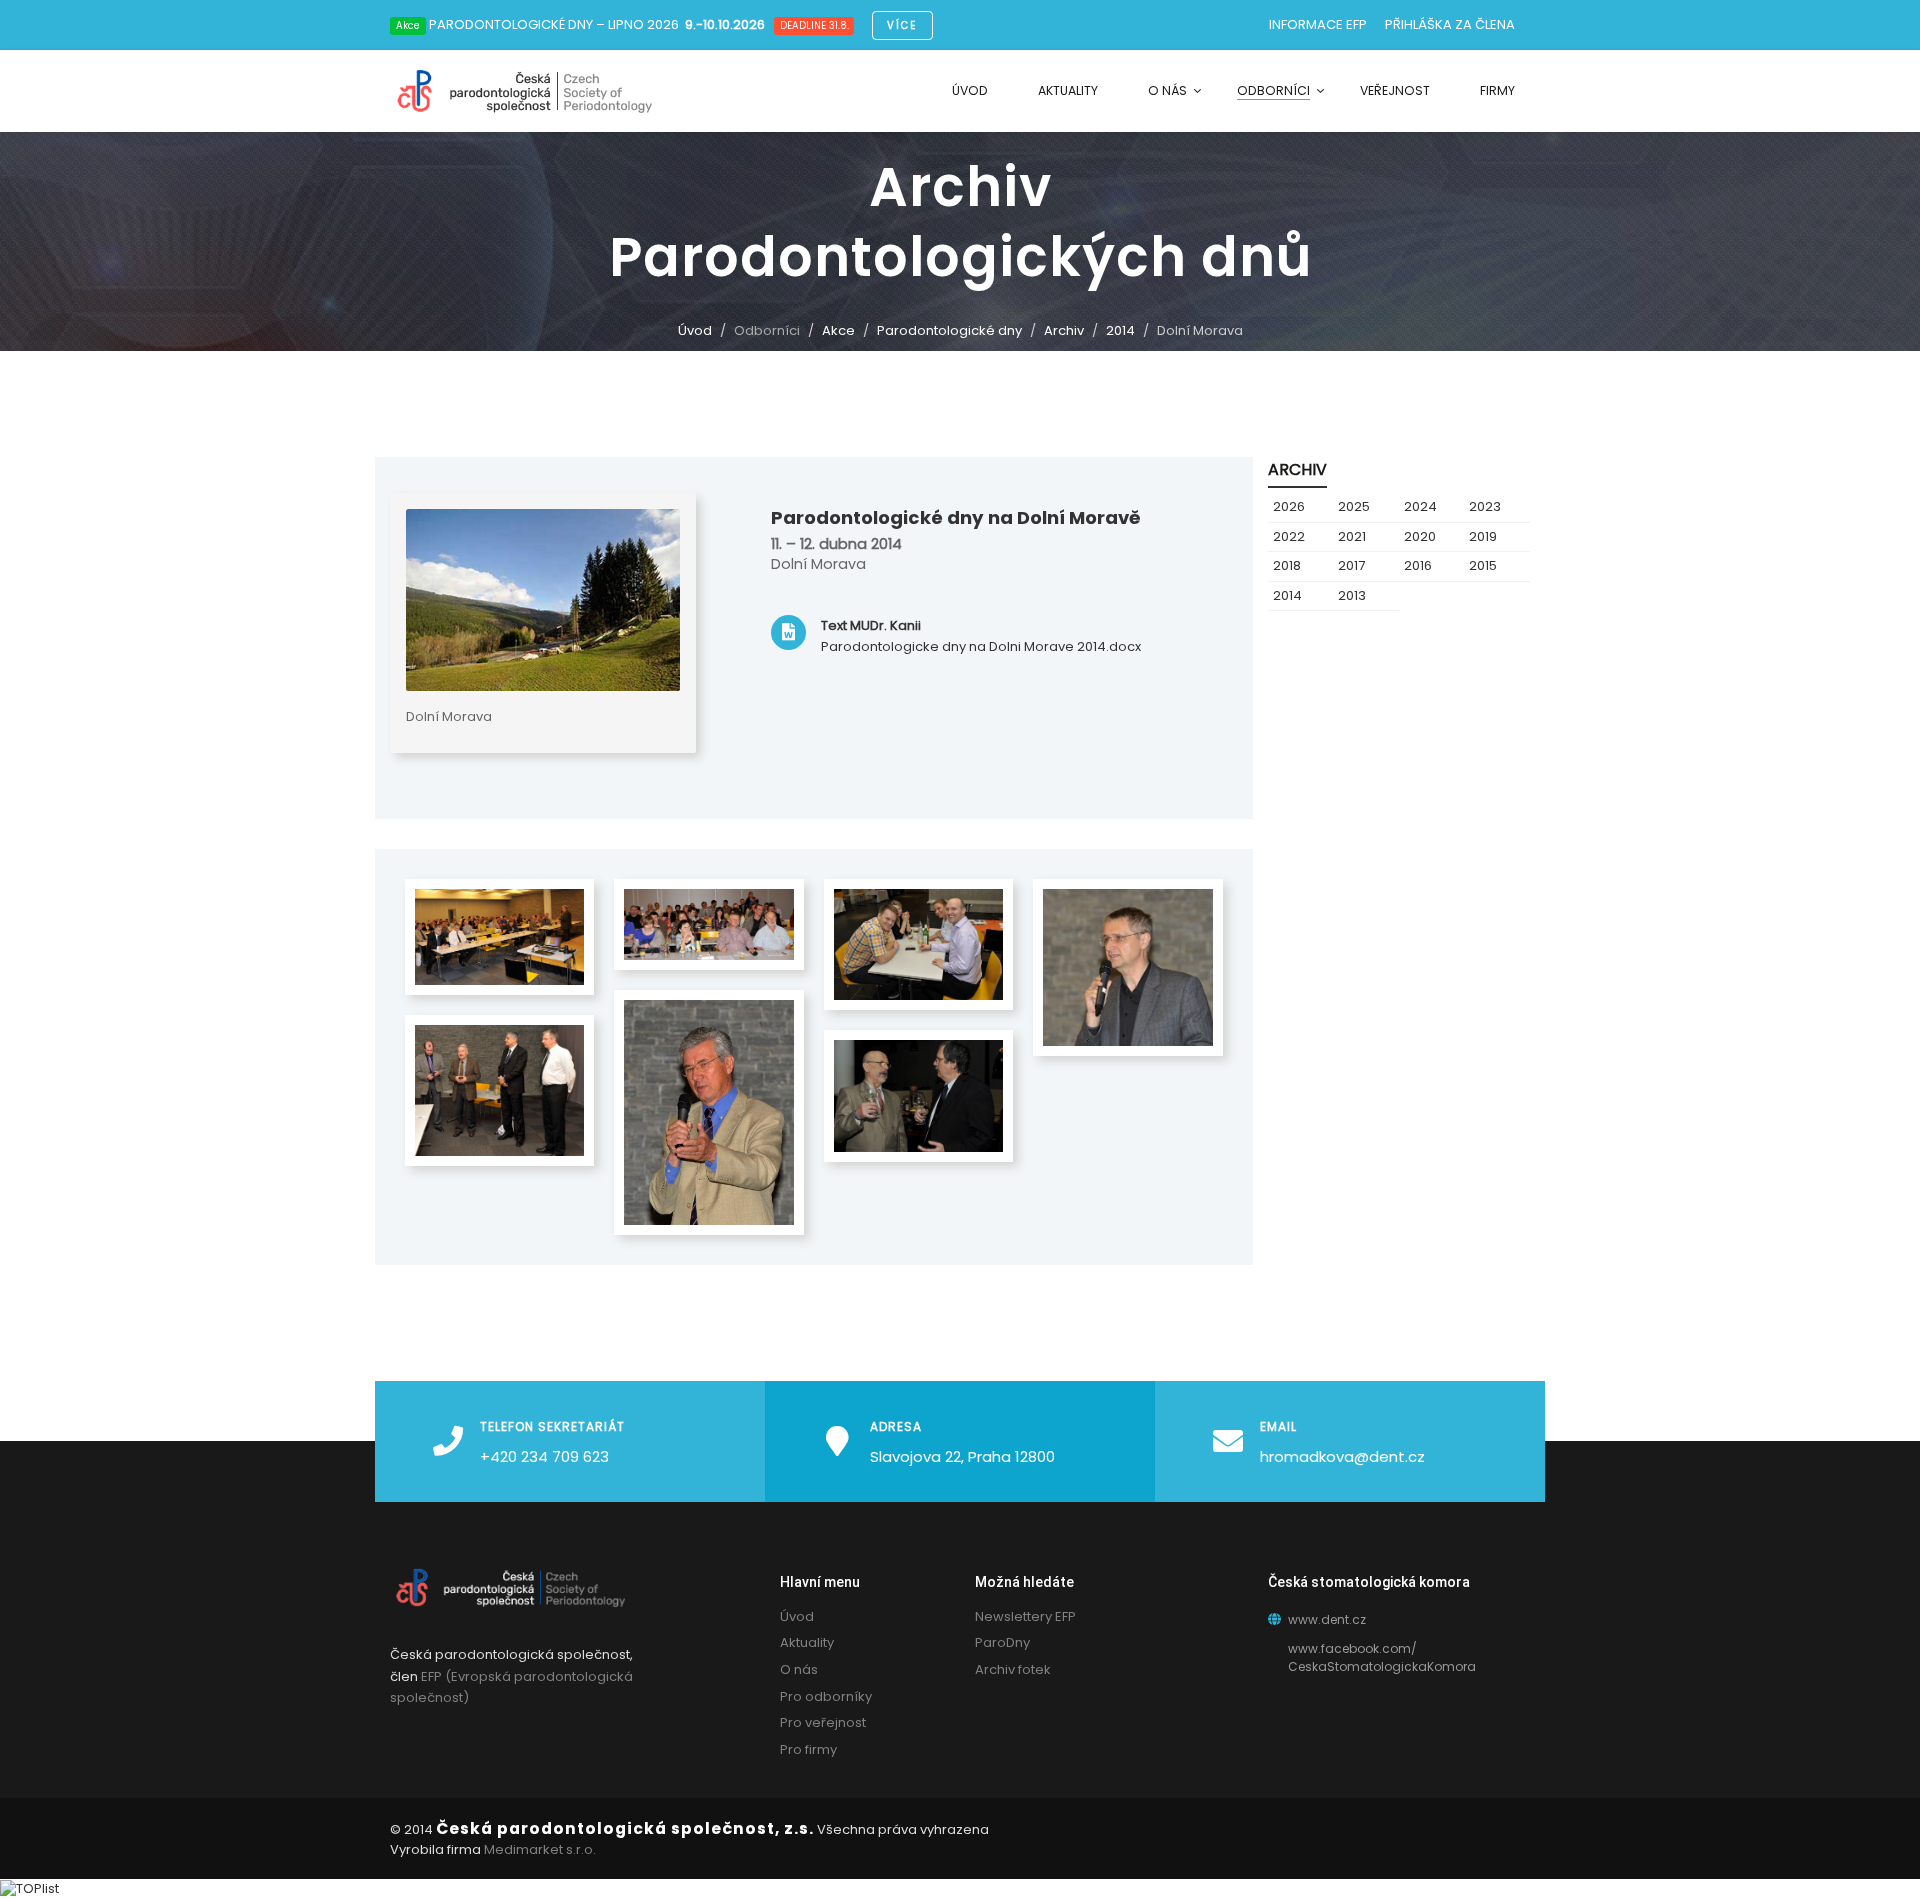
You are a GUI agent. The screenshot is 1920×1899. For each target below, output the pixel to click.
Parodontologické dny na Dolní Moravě (956, 517)
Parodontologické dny (949, 330)
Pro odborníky (826, 1696)
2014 (1120, 330)
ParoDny (1002, 1642)
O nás (799, 1669)
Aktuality (807, 1642)
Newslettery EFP (1025, 1616)
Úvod (695, 330)
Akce (838, 330)
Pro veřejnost (823, 1722)
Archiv (1064, 330)
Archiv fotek (1013, 1669)
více (902, 25)
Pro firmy (808, 1749)
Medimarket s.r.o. (540, 1849)
